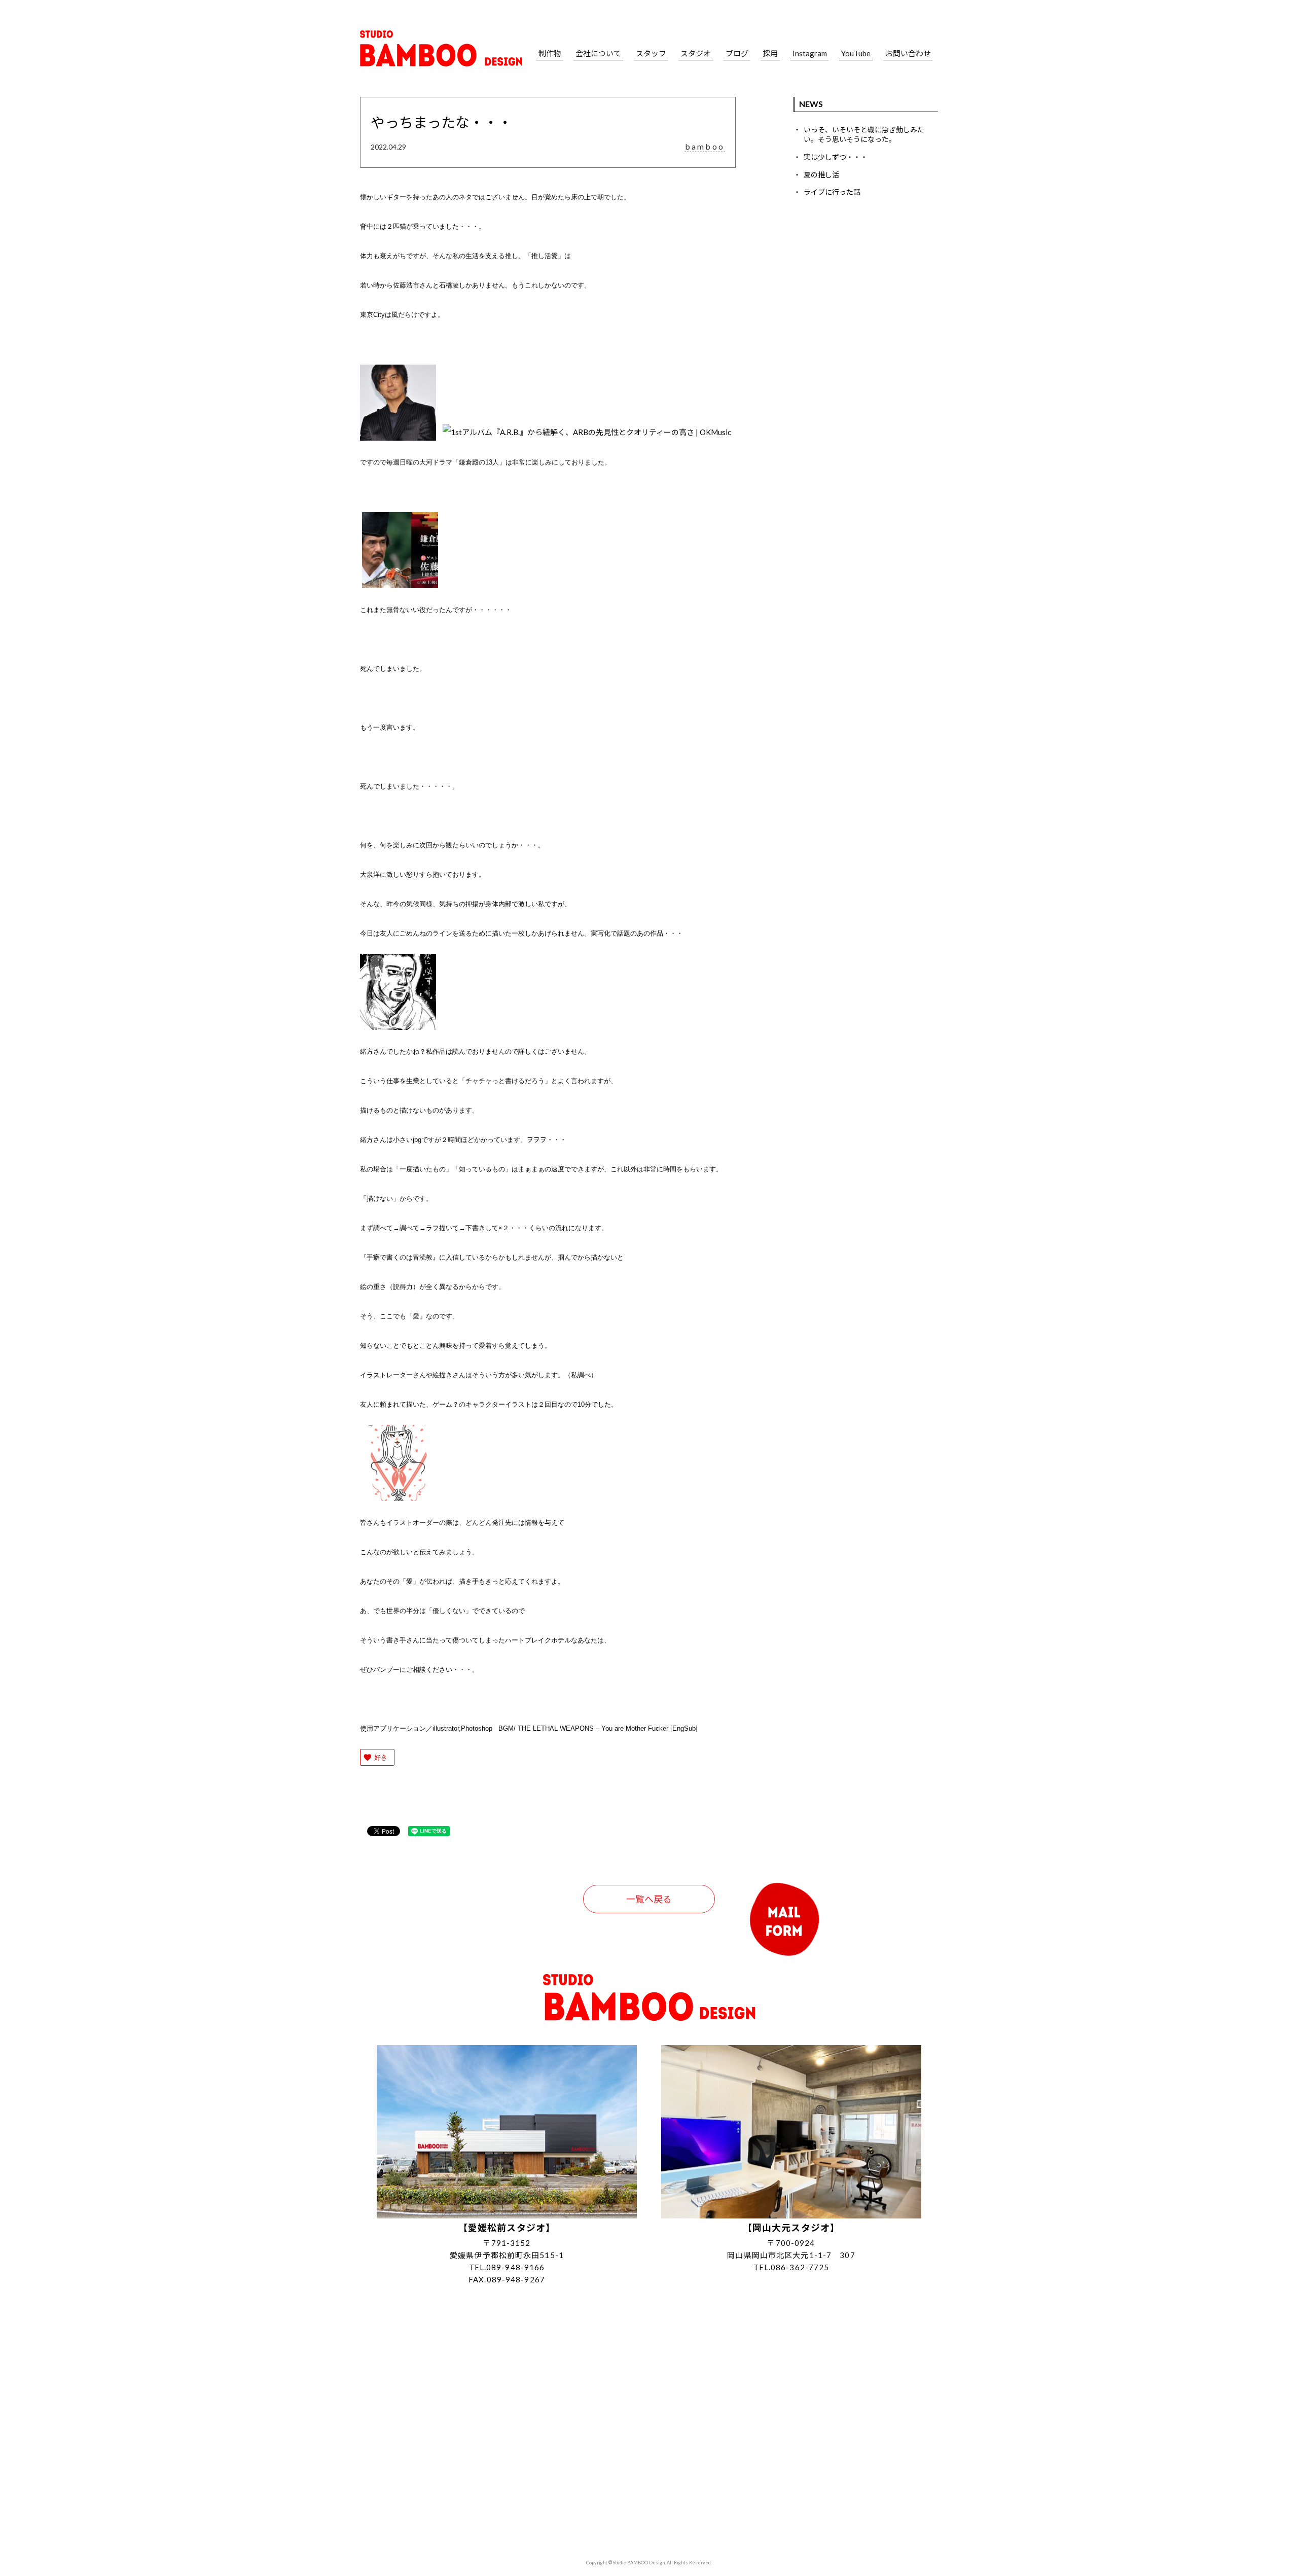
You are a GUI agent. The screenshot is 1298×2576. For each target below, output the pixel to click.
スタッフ (651, 53)
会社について (598, 53)
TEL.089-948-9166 (507, 2267)
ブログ (737, 53)
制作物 (550, 53)
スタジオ (696, 53)
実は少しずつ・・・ (836, 157)
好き (381, 1757)
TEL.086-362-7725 (791, 2267)
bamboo (705, 147)
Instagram (810, 53)
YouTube (856, 53)
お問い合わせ (908, 53)
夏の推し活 (821, 175)
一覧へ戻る (649, 1899)
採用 (770, 53)
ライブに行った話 (832, 192)
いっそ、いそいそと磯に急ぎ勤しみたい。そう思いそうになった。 (864, 135)
